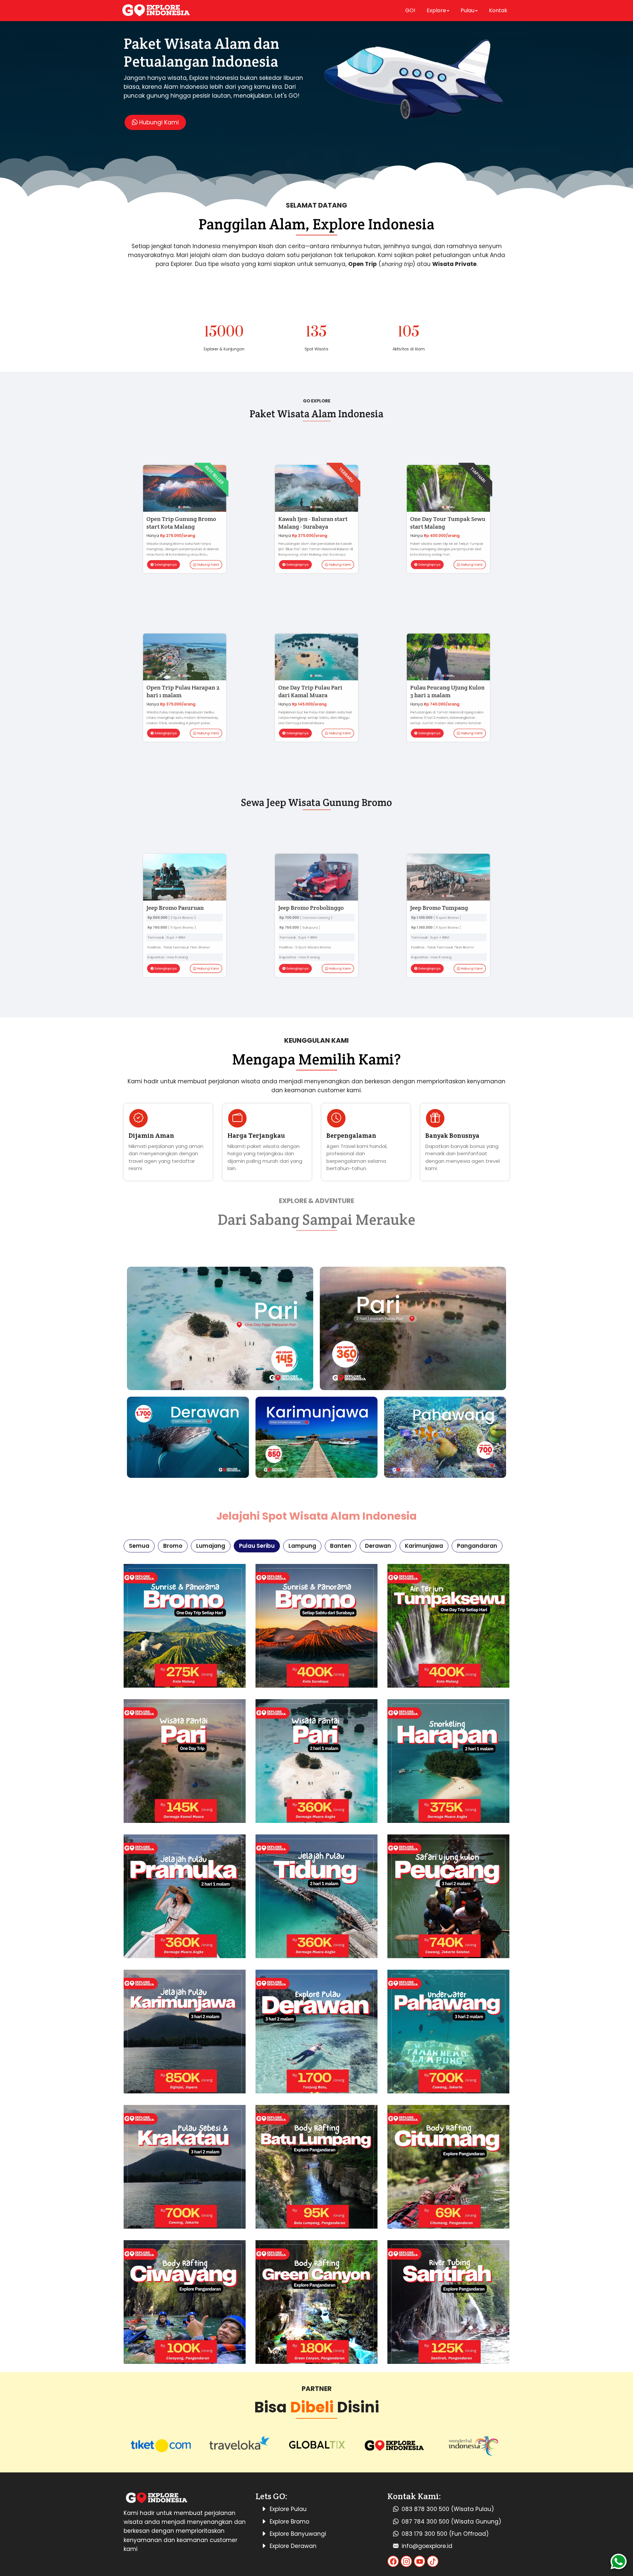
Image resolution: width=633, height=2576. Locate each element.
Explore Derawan (293, 2546)
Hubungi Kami (158, 122)
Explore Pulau (288, 2509)
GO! (410, 10)
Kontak (498, 10)
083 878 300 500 (425, 2509)
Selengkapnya (156, 586)
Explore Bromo (289, 2522)
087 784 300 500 (425, 2522)
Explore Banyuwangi (298, 2534)
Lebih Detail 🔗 (185, 1625)
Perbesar (185, 2031)
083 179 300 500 (424, 2534)
